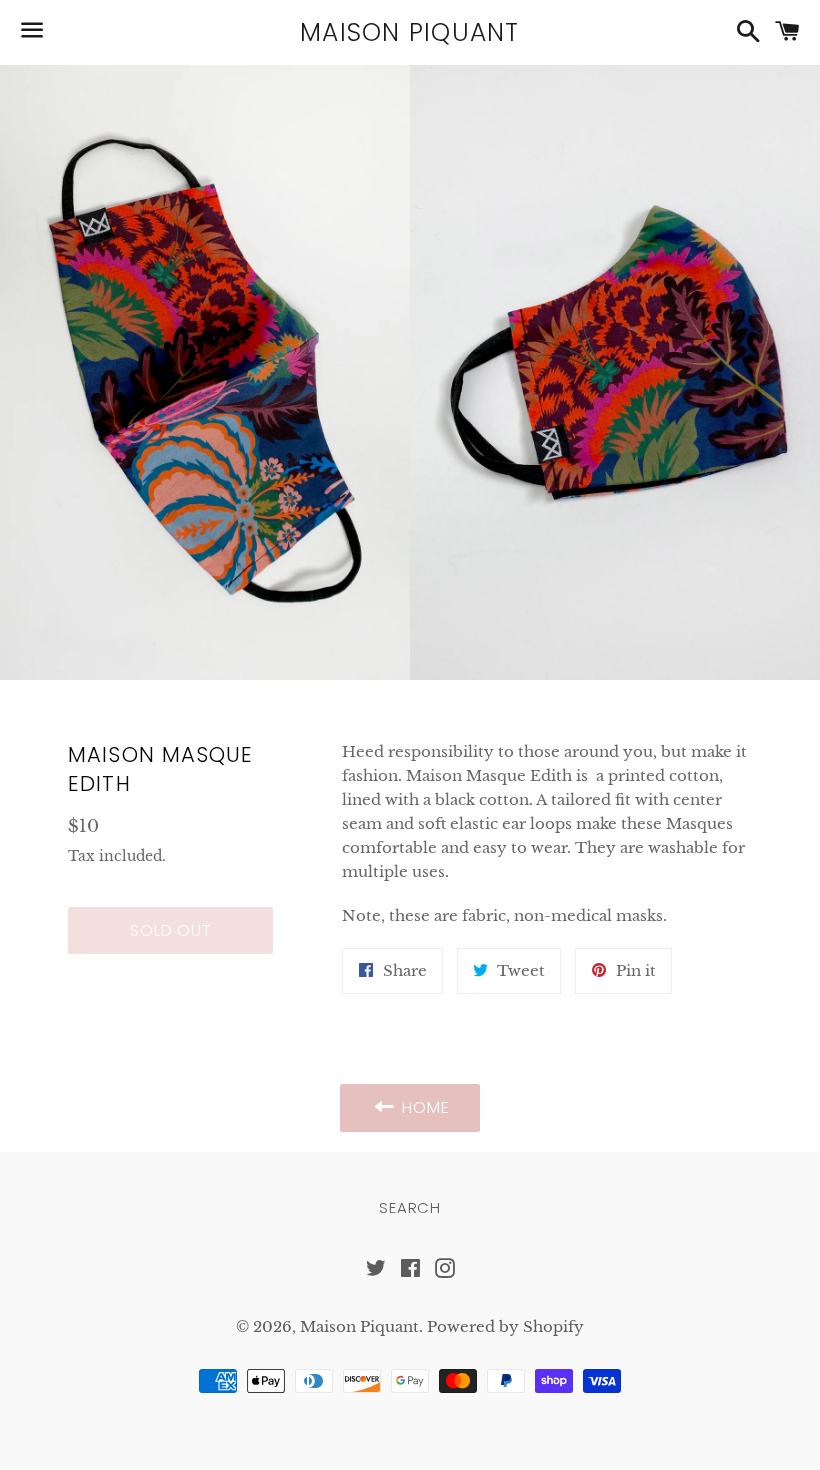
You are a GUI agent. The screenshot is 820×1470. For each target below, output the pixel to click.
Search (410, 1207)
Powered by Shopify (505, 1326)
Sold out (170, 930)
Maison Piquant (410, 32)
